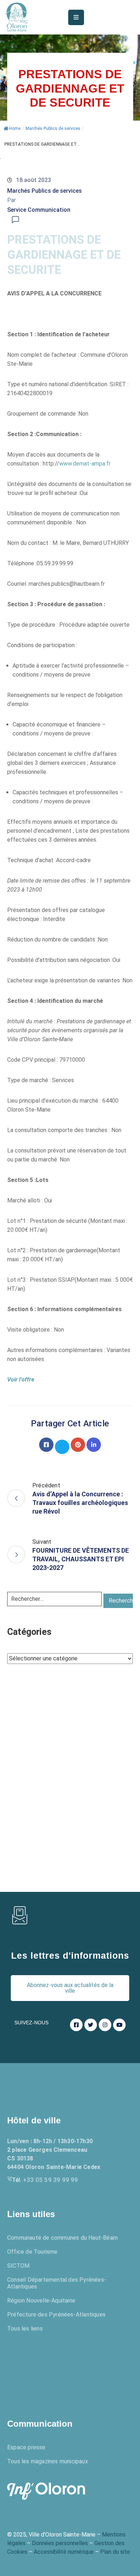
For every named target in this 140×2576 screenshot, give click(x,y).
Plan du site (115, 2552)
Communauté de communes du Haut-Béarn (62, 2238)
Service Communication (39, 210)
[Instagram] (105, 2025)
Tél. (45, 2180)
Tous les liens (25, 2329)
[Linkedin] (94, 1445)
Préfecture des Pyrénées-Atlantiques (56, 2315)
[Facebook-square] (76, 2025)
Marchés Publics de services (53, 128)
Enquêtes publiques (48, 2369)
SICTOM (18, 2266)
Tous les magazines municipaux (48, 2461)
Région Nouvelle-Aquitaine (41, 2301)
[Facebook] (46, 1445)
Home (15, 128)
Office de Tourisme (32, 2252)
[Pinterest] (78, 1445)
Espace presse (26, 2447)
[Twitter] (62, 1447)
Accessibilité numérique (64, 2552)
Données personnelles (60, 2543)
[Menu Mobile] (76, 17)
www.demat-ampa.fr (85, 464)
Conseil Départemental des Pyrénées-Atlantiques (57, 2283)
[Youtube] (119, 2025)
